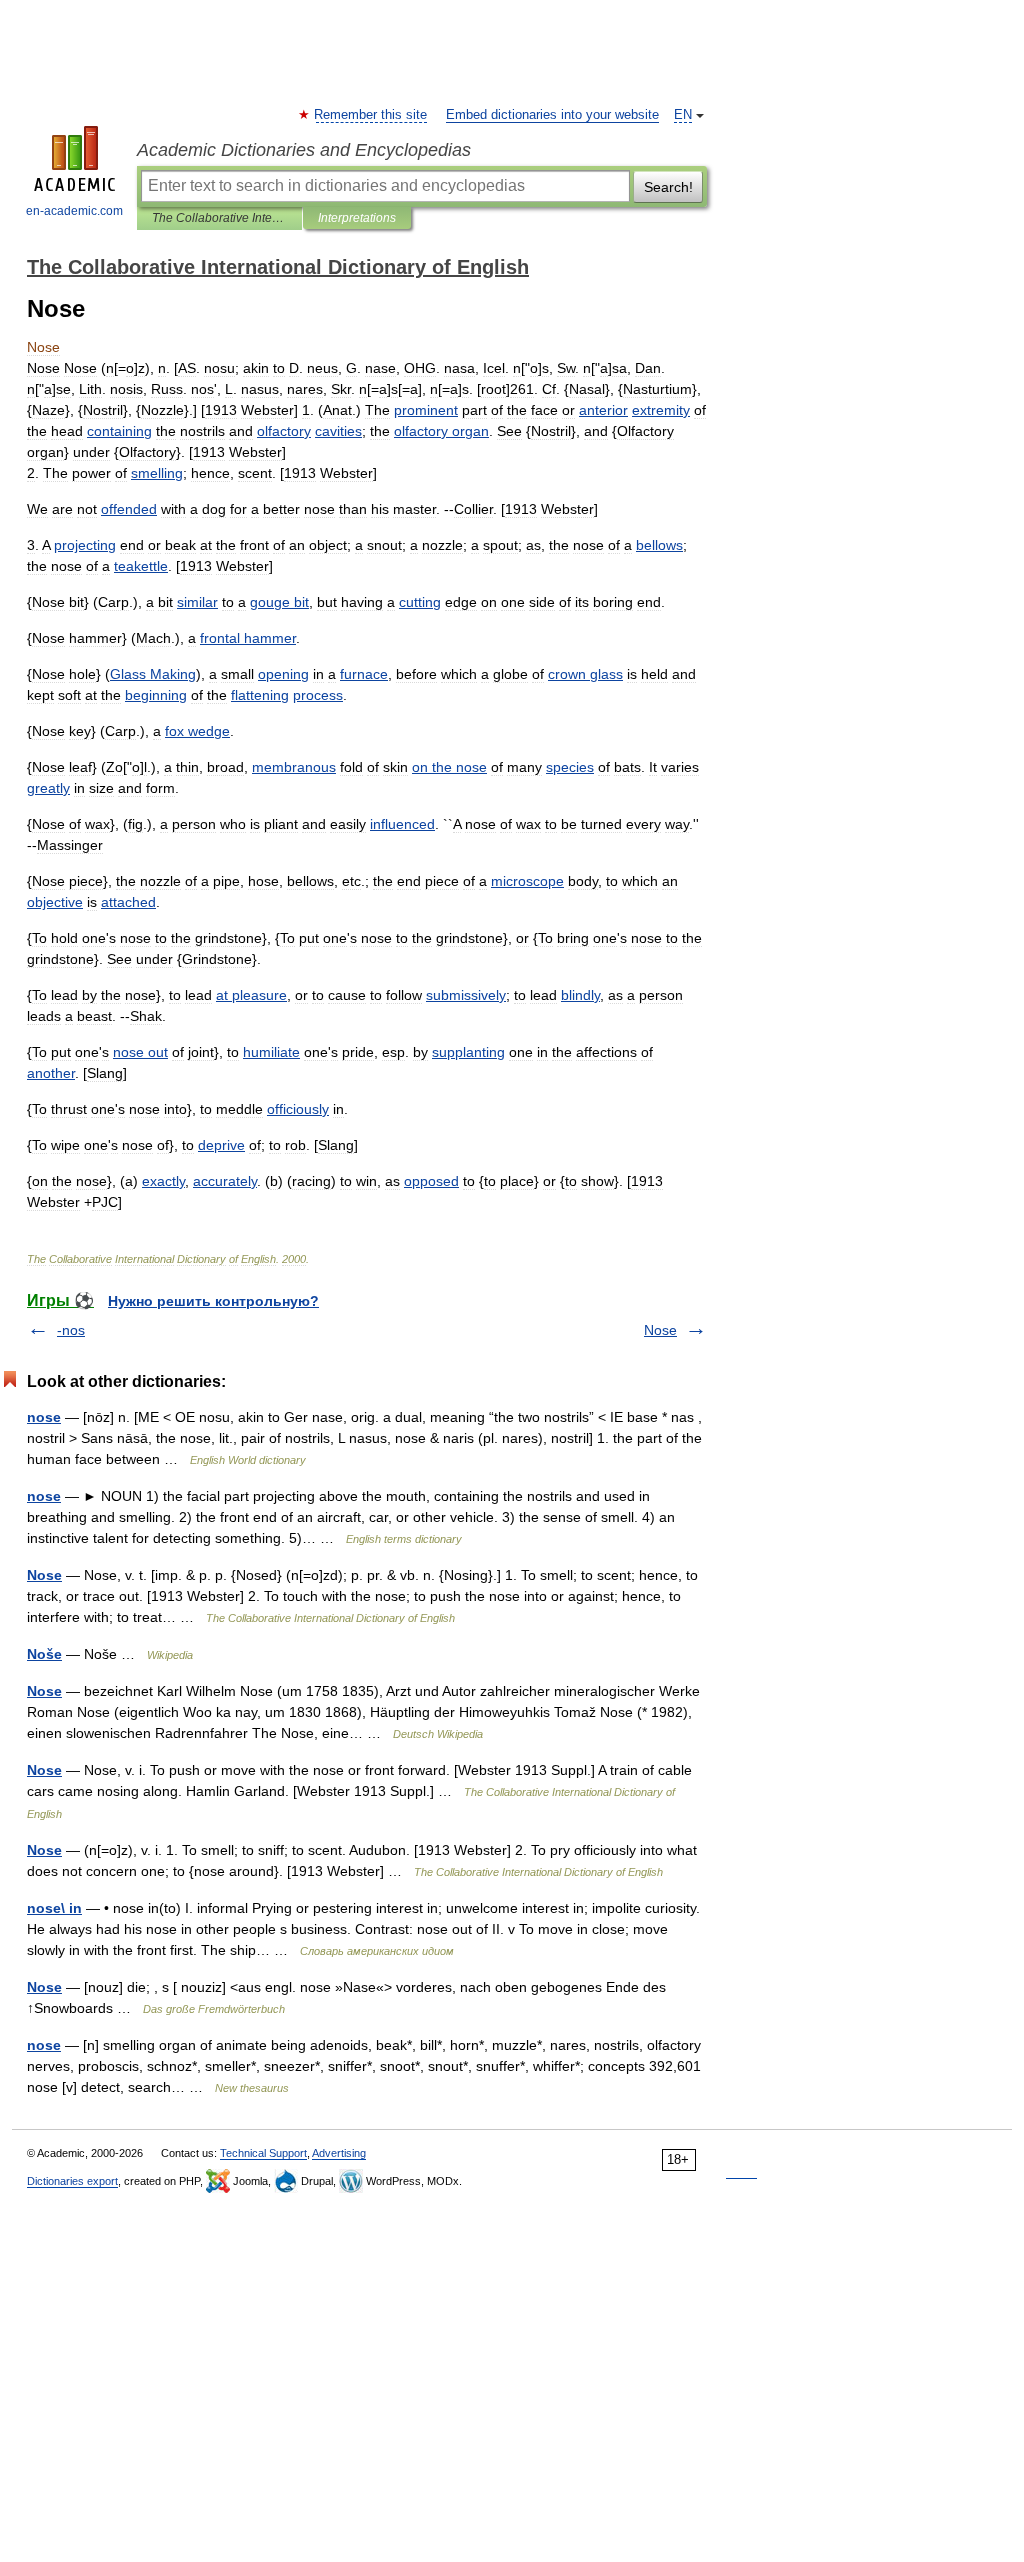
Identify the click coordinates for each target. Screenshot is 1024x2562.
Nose (660, 1330)
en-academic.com (74, 211)
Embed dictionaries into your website (552, 115)
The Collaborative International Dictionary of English (219, 218)
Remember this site (371, 115)
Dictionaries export (72, 2181)
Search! (668, 187)
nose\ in (54, 1908)
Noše (44, 1654)
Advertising (339, 2153)
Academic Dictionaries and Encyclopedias (304, 150)
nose (44, 1417)
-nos (71, 1330)
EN (683, 115)
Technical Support (263, 2153)
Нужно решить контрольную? (213, 1301)
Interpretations (357, 218)
